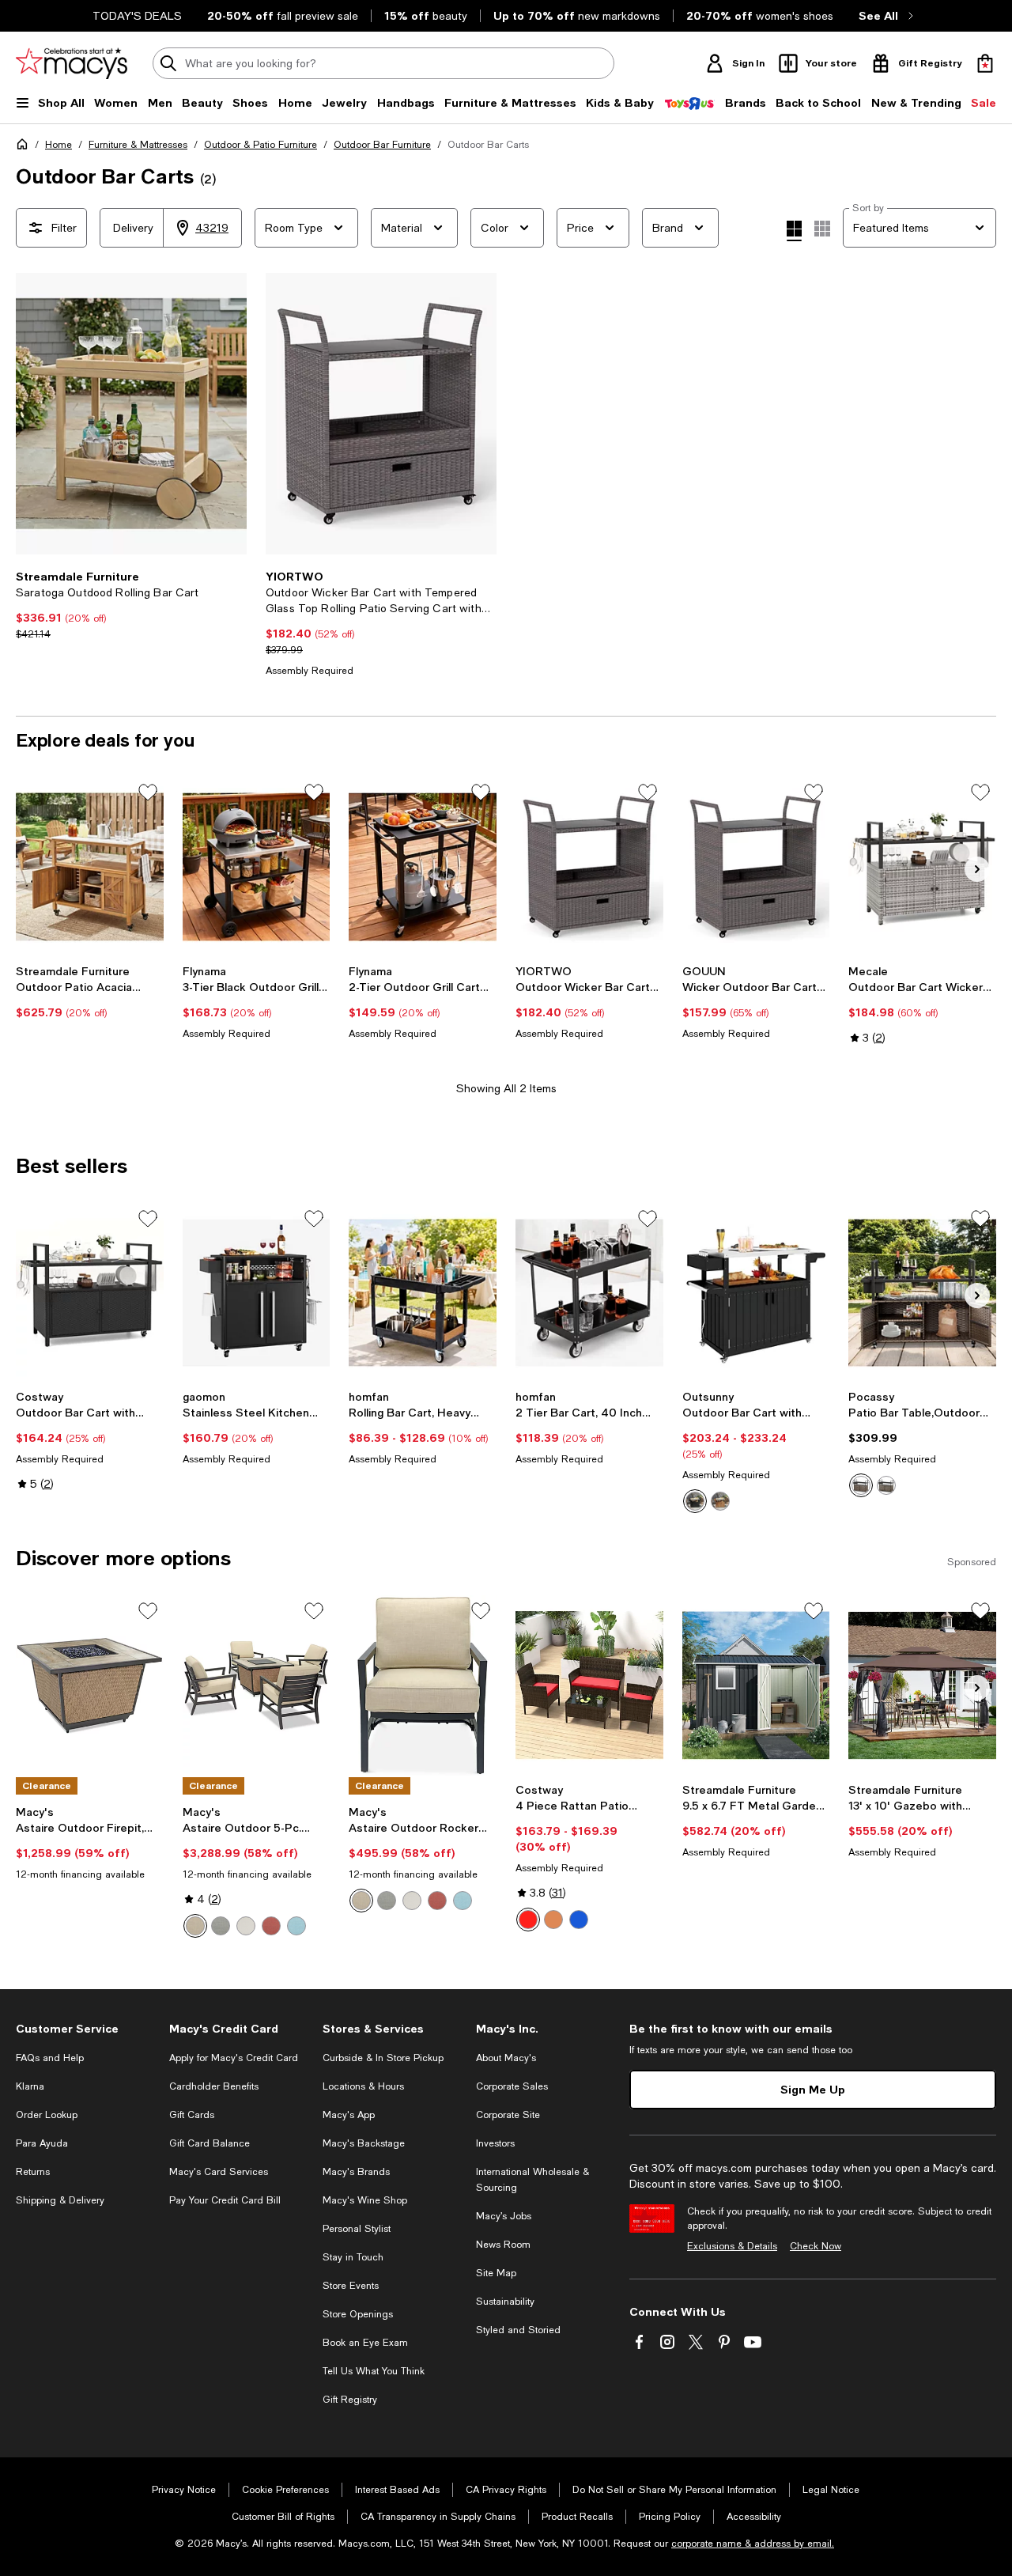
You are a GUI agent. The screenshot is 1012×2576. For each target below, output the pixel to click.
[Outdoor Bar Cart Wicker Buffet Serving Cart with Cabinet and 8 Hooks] (922, 867)
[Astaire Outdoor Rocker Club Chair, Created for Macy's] (423, 1685)
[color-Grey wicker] (886, 1485)
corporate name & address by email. (753, 2544)
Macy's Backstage (364, 2143)
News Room (503, 2245)
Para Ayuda (42, 2143)
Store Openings (358, 2314)
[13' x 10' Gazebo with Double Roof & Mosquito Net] (922, 1685)
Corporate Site (508, 2115)
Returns (33, 2172)
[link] (131, 605)
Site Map (496, 2273)
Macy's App (349, 2115)
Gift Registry (350, 2400)
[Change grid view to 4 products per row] (794, 231)
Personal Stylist (357, 2229)
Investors (495, 2143)
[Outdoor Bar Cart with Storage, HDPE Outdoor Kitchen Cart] (756, 1293)
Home (59, 145)
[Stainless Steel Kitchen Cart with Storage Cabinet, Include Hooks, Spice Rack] (257, 1293)
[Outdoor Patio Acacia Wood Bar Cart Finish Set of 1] (90, 867)
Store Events (351, 2286)
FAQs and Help (50, 2058)
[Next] (228, 414)
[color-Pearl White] (246, 1926)
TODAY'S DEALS (137, 16)
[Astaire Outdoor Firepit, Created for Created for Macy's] (90, 1685)
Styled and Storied (518, 2330)
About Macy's (506, 2058)
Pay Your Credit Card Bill (225, 2200)
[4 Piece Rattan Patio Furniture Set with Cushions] (589, 1685)
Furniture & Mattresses (138, 145)
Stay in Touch (353, 2257)
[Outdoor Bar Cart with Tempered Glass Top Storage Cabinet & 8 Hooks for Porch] (90, 1293)
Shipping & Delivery (60, 2200)
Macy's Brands (356, 2172)
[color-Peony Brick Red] (271, 1926)
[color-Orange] (553, 1920)
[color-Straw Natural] (195, 1926)
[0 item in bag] (985, 63)
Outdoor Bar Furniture (382, 145)
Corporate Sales (512, 2086)
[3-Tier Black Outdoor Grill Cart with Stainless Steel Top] (257, 867)
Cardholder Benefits (214, 2086)
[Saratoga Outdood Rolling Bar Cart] (131, 414)
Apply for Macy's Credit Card (234, 2058)
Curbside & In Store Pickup (383, 2058)
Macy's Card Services (219, 2172)
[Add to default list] (148, 792)
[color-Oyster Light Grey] (221, 1926)
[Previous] (35, 414)
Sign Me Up (813, 2089)
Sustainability (505, 2302)
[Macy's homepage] (25, 147)
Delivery (133, 228)
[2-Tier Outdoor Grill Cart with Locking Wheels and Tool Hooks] (423, 867)
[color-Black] (695, 1501)
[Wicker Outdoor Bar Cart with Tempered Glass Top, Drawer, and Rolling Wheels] (756, 867)
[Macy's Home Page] (72, 63)
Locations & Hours (363, 2086)
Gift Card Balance (210, 2143)
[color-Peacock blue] (579, 1920)
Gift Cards (192, 2115)
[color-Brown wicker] (861, 1485)
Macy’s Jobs (504, 2216)
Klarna (30, 2086)
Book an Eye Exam (365, 2343)
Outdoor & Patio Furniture (261, 145)
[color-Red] (528, 1920)
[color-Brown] (720, 1501)
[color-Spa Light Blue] (296, 1926)
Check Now (816, 2246)
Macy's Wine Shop (365, 2200)
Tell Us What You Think (374, 2371)
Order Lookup (47, 2115)
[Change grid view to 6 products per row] (822, 229)
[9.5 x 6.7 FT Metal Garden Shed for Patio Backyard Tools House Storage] (756, 1685)
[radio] (695, 1501)
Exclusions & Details (732, 2246)
